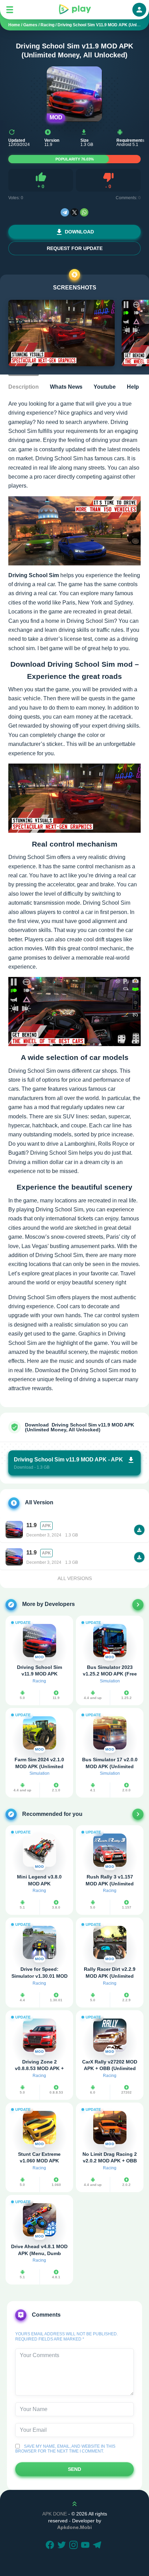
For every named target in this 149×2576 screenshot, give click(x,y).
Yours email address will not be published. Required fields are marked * (67, 2336)
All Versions (75, 1578)
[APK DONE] (74, 10)
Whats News (66, 387)
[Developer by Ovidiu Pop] (138, 1605)
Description (24, 387)
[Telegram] (65, 212)
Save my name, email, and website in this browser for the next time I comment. (65, 2449)
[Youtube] (86, 2546)
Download (79, 232)
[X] (74, 212)
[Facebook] (51, 2546)
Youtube (105, 387)
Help (133, 387)
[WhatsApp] (84, 212)
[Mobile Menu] (10, 10)
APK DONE (55, 2514)
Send (74, 2469)
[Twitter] (63, 2546)
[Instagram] (74, 2546)
